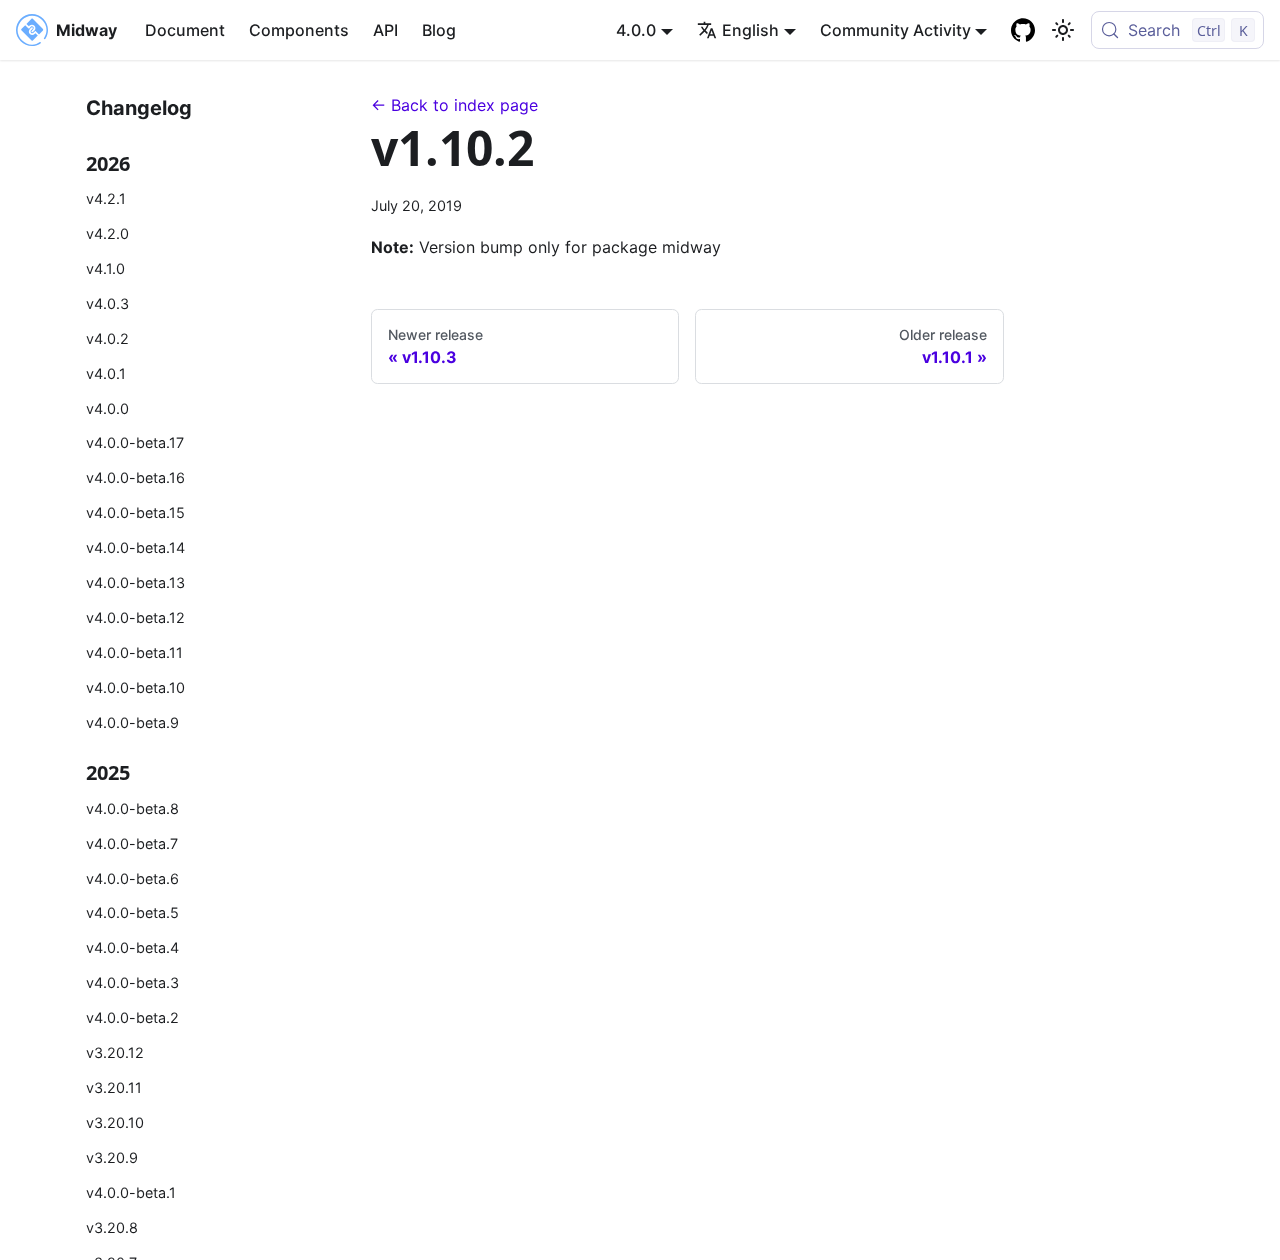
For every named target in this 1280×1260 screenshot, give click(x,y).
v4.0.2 (107, 338)
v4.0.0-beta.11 (134, 652)
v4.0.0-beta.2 (132, 1017)
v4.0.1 (106, 373)
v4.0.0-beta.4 (132, 947)
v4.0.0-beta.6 (132, 878)
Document (185, 30)
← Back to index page (454, 105)
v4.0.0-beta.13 (135, 582)
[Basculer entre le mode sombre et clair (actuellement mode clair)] (1063, 30)
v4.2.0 (107, 233)
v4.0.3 (107, 303)
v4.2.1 (106, 198)
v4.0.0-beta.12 (135, 617)
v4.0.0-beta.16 (135, 477)
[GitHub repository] (1023, 30)
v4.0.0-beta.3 (132, 982)
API (385, 30)
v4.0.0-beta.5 (132, 912)
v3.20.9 (112, 1157)
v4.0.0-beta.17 (135, 442)
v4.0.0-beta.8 (132, 808)
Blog (439, 30)
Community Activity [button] (895, 30)
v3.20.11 (114, 1087)
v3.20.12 (115, 1052)
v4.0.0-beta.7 (132, 843)
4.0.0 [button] (636, 30)
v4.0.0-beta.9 (132, 722)
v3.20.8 (112, 1227)
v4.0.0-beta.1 (131, 1192)
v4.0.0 (107, 408)
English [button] (750, 30)
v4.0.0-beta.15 (135, 512)
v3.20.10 (115, 1122)
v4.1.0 (105, 268)
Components (299, 30)
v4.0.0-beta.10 (135, 687)
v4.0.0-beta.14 (135, 547)
